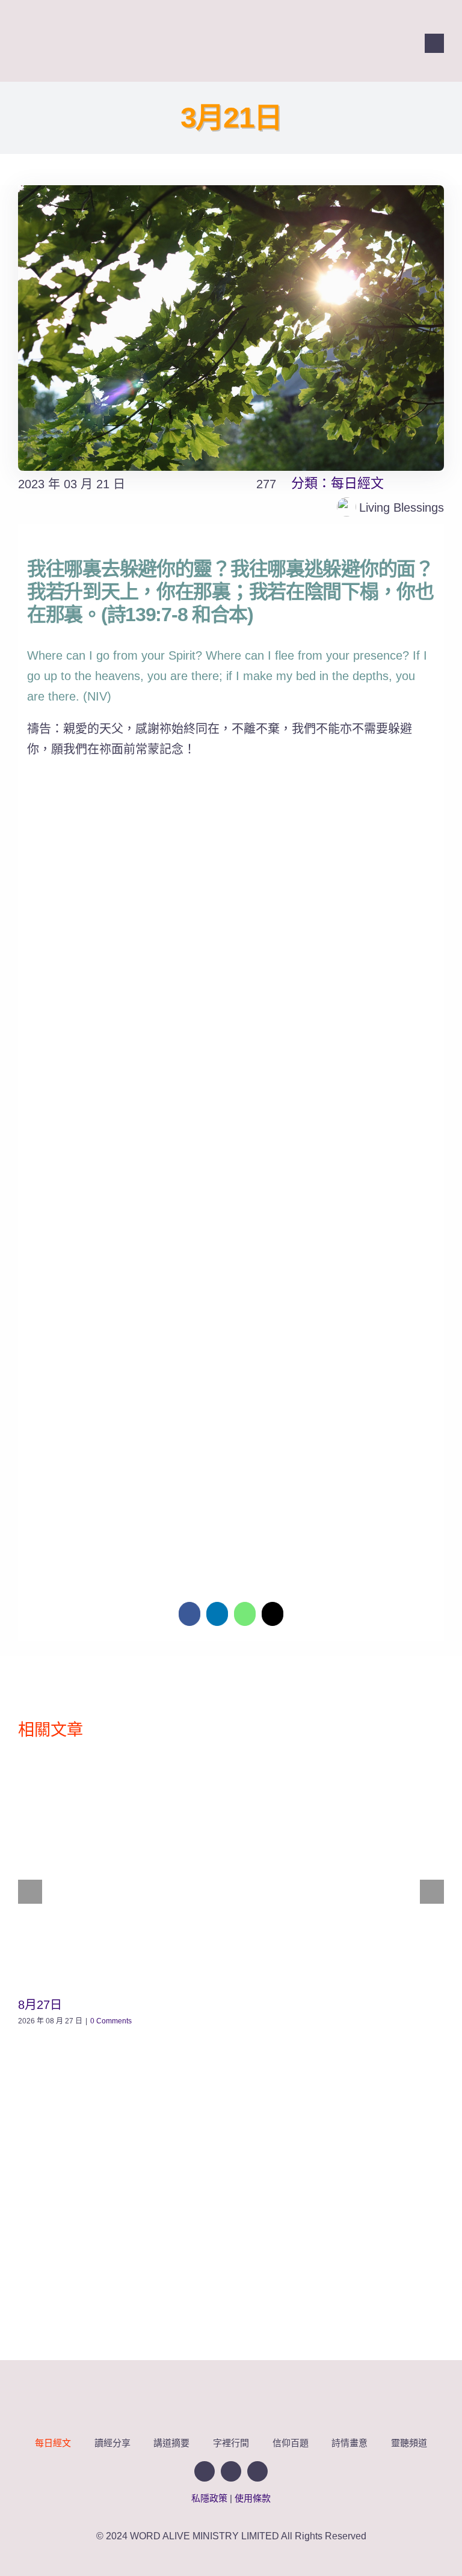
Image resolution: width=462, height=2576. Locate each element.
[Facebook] (189, 1614)
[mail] (333, 43)
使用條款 (253, 2498)
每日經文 (357, 483)
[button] (231, 1514)
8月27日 (40, 2005)
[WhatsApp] (245, 1614)
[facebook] (289, 43)
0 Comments (111, 2021)
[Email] (273, 1614)
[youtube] (311, 43)
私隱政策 (209, 2498)
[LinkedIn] (217, 1614)
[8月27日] (231, 1873)
